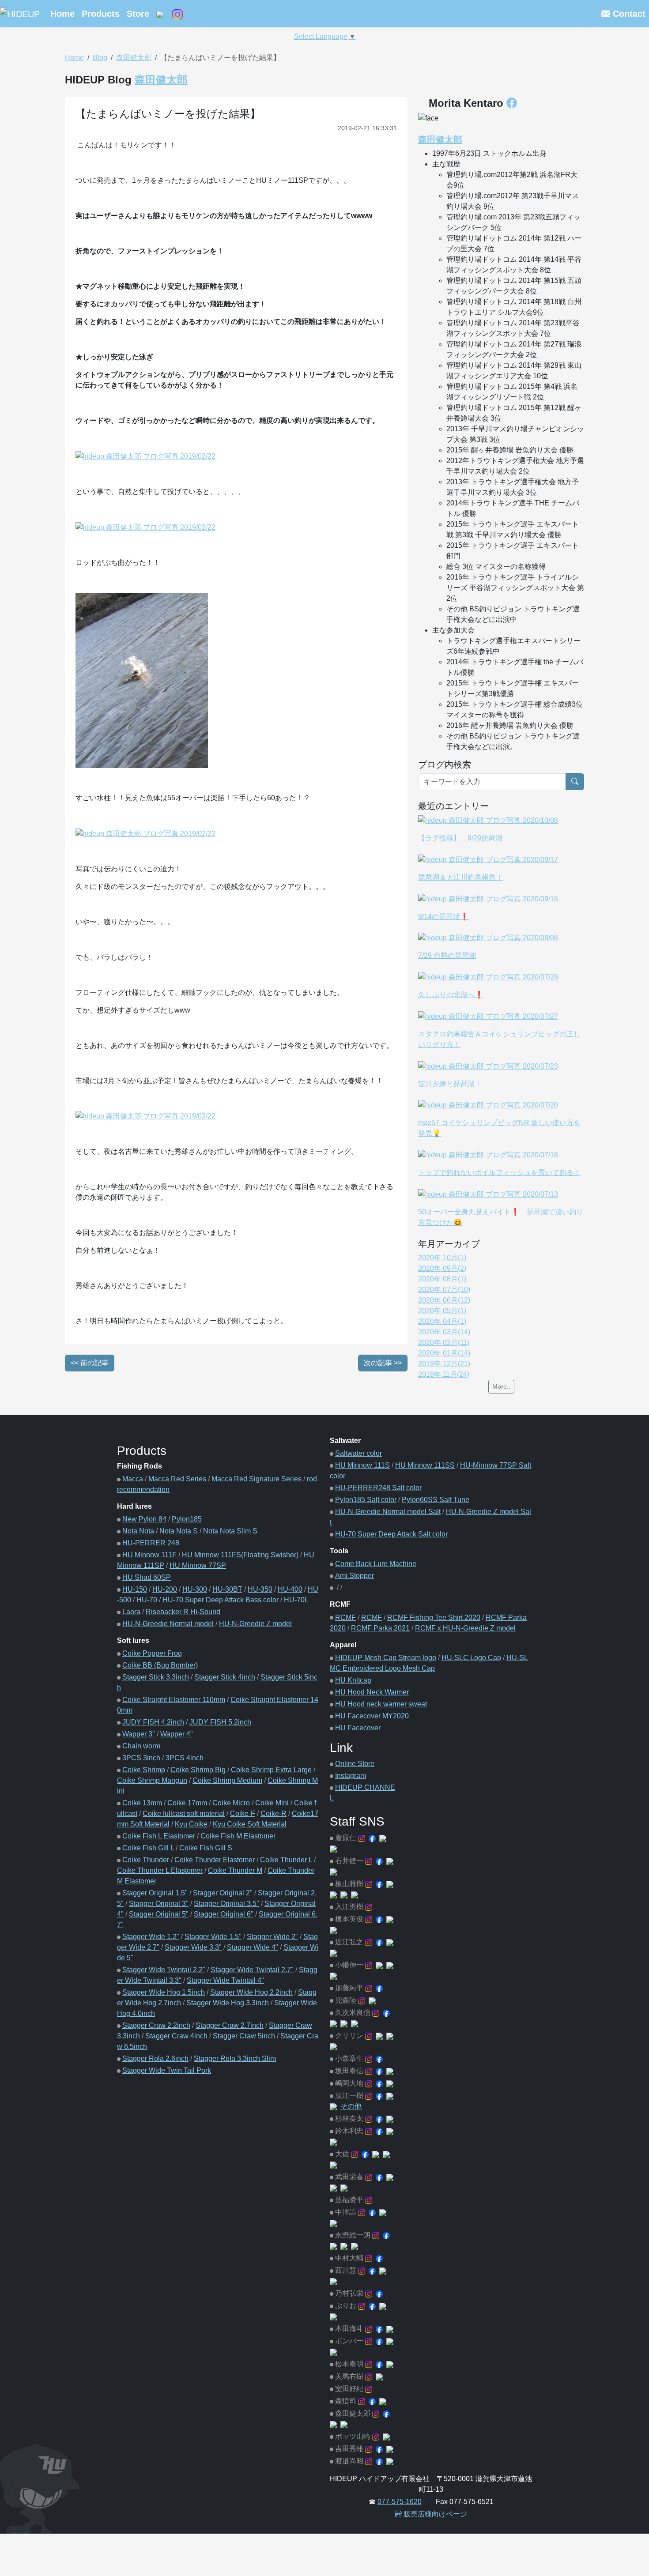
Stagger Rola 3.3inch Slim (235, 2058)
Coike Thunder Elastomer (215, 1860)
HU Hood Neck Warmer (372, 1692)
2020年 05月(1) (442, 1311)
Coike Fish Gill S (206, 1848)
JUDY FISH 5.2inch (220, 1722)
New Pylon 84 (144, 1519)
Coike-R (274, 1813)
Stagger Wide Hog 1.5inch (164, 1992)
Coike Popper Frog (152, 1653)
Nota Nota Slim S (230, 1531)
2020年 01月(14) (444, 1353)
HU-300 (195, 1589)
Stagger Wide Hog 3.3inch (228, 2003)
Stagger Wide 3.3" (193, 1947)
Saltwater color (358, 1453)
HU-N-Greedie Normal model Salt (388, 1512)
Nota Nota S (179, 1531)
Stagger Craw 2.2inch (156, 2025)
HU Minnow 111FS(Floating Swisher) (240, 1555)
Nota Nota (138, 1531)
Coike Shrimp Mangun (152, 1780)
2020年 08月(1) (442, 1279)
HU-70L (296, 1600)
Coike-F (243, 1813)
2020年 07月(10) (444, 1290)
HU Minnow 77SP (198, 1565)
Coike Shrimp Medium (227, 1780)
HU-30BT (227, 1589)
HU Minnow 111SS (425, 1465)
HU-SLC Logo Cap (471, 1658)
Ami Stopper (355, 1576)
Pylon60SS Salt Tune (436, 1500)
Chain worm (141, 1746)
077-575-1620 (400, 2502)
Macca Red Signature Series (257, 1479)
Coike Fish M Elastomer (238, 1836)
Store (138, 14)
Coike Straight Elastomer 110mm (174, 1700)
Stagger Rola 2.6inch (155, 2058)
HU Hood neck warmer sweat (381, 1704)
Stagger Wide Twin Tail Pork (167, 2070)
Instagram (351, 1776)
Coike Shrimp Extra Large (271, 1770)
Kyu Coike (191, 1824)
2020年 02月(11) (444, 1343)
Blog (100, 58)
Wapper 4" (177, 1734)
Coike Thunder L (286, 1860)
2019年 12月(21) (444, 1364)
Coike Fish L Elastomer (159, 1836)
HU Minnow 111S (362, 1465)
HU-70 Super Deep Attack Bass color (221, 1600)
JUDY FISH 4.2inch (153, 1722)
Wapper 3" (139, 1734)
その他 (351, 2106)
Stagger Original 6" (224, 1914)
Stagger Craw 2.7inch (230, 2025)
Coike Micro (231, 1803)
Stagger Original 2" (223, 1893)
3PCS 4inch (185, 1758)
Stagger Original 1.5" (155, 1893)
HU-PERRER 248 (151, 1543)
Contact (628, 14)
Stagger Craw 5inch (244, 2036)
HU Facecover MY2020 (372, 1716)
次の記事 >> (383, 1363)
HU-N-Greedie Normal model (168, 1624)
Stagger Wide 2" (272, 1937)
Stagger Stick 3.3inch (156, 1677)
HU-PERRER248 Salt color (378, 1488)
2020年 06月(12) (444, 1300)
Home (62, 14)
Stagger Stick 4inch (225, 1677)
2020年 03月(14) (444, 1332)
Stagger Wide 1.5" (213, 1937)
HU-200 (165, 1589)
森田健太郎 (134, 58)
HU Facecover (358, 1728)
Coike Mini (272, 1803)
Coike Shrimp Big (198, 1770)
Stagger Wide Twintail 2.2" (164, 1970)
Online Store (355, 1764)
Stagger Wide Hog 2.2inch (251, 1992)
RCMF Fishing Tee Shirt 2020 (434, 1618)
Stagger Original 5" (159, 1914)
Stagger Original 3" (159, 1904)
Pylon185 (187, 1519)
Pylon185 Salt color (366, 1500)
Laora (131, 1612)
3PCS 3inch (141, 1758)
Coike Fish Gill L (148, 1848)
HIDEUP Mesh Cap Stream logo (386, 1658)
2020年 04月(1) (442, 1321)
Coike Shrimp (144, 1770)
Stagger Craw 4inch (176, 2036)
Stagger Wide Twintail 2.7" (252, 1970)
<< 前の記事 (90, 1363)
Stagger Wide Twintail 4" (225, 1980)
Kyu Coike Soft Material (250, 1824)
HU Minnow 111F (149, 1555)
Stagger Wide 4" (253, 1947)
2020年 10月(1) (442, 1258)
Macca (133, 1479)
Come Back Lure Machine (376, 1564)
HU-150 (135, 1589)
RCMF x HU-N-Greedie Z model (465, 1628)
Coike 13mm (142, 1803)
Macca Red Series (177, 1479)
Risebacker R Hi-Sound (183, 1612)
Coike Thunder (146, 1860)
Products (101, 14)
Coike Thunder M (235, 1870)
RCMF (345, 1618)
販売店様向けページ (434, 2514)
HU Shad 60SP (147, 1577)
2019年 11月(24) (444, 1374)
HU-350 (260, 1589)
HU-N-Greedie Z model (255, 1624)
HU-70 (147, 1600)
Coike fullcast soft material (184, 1813)
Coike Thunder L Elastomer (160, 1870)
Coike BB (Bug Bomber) (160, 1665)
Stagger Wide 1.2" (151, 1937)
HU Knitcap (353, 1680)
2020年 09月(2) (442, 1268)
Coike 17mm (187, 1803)
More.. (501, 1386)
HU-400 (290, 1589)
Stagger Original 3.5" (226, 1904)
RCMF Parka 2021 (380, 1628)
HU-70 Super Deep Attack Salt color (391, 1534)
